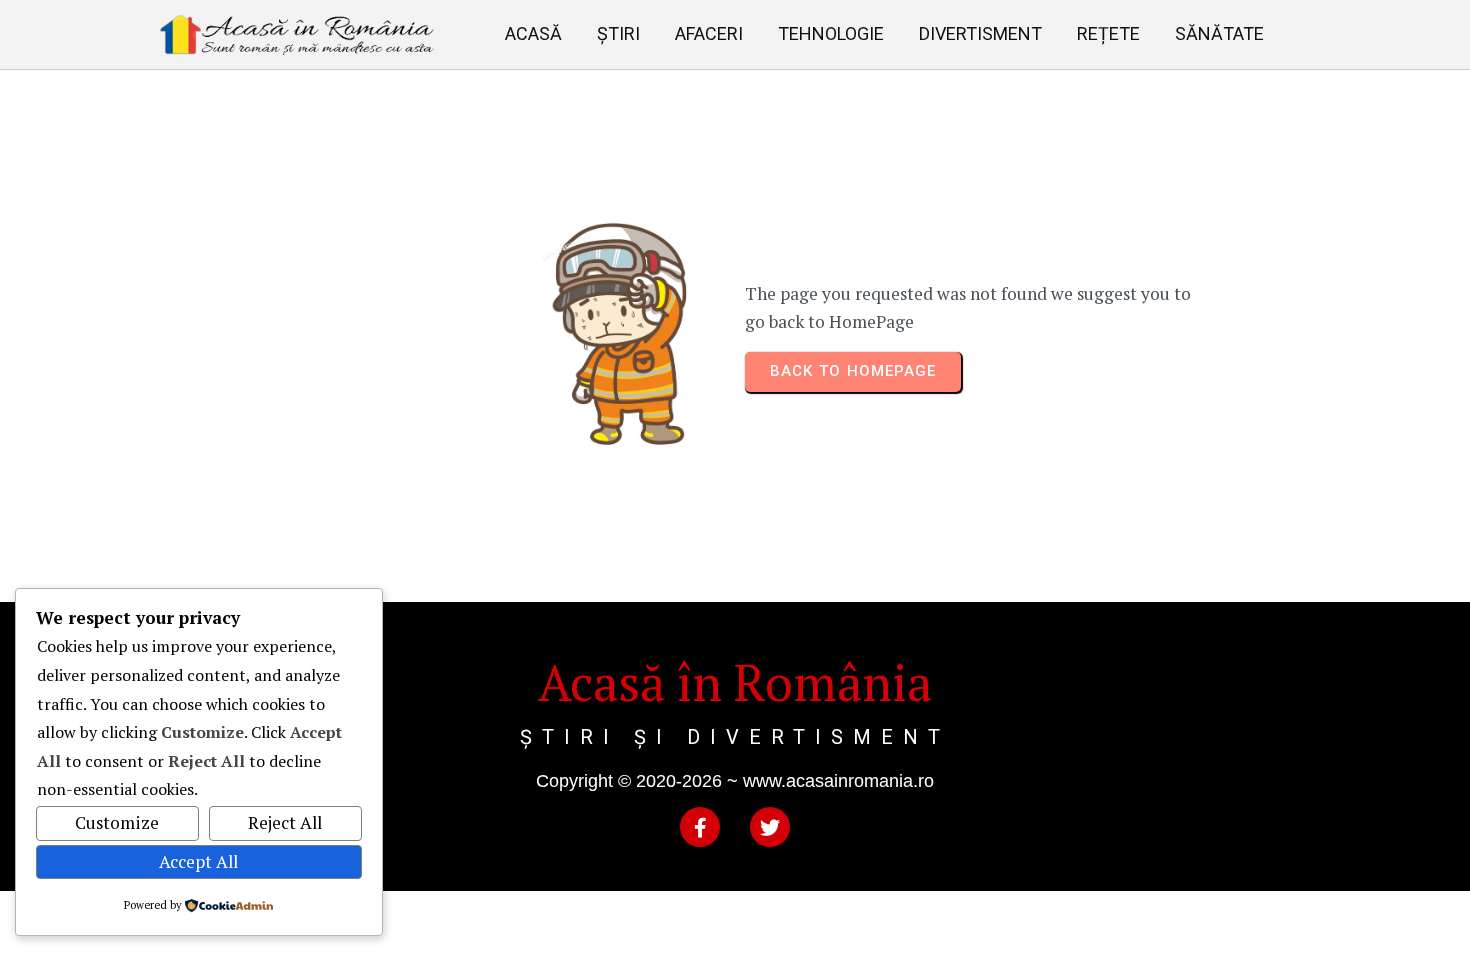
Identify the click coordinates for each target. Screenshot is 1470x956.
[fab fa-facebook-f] (700, 827)
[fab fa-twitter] (770, 827)
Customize (117, 822)
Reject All (285, 822)
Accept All (198, 861)
